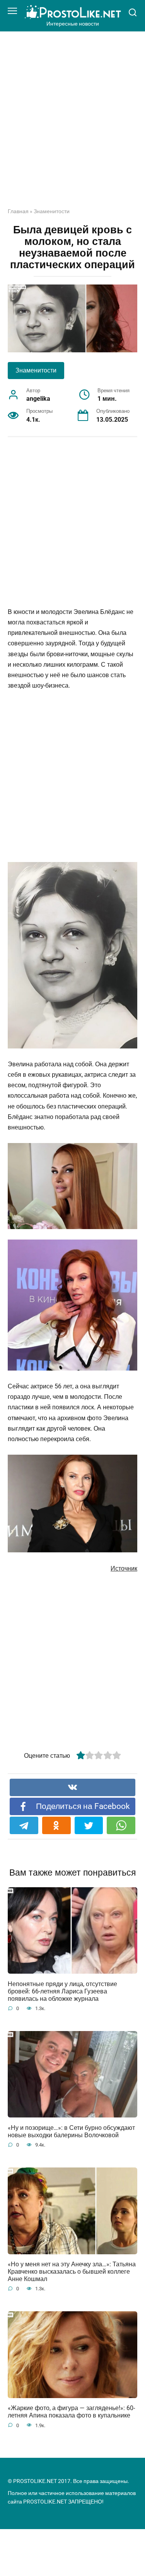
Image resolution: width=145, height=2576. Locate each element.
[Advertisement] (72, 125)
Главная (18, 211)
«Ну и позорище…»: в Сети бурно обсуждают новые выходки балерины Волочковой (71, 2131)
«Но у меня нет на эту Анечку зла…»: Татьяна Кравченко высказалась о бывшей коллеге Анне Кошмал (72, 2272)
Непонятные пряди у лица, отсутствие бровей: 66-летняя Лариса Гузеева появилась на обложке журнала (62, 1991)
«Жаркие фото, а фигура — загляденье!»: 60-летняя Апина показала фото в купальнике (71, 2412)
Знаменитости (52, 211)
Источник (124, 1568)
